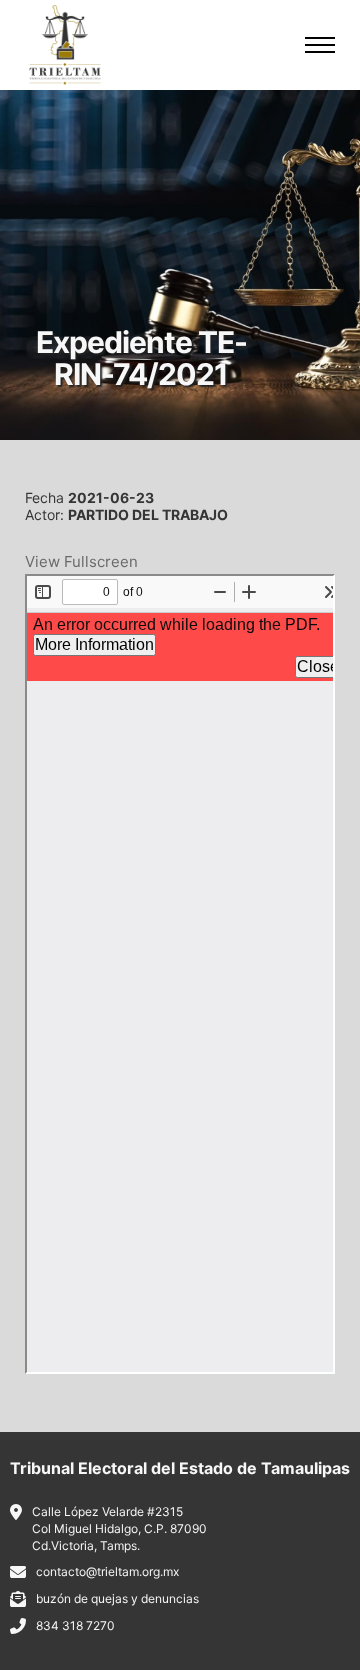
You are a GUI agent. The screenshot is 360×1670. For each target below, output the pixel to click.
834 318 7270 (75, 1625)
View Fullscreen (81, 561)
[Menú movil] (320, 45)
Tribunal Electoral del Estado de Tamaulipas (180, 1468)
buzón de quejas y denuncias (117, 1598)
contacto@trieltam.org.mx (107, 1571)
